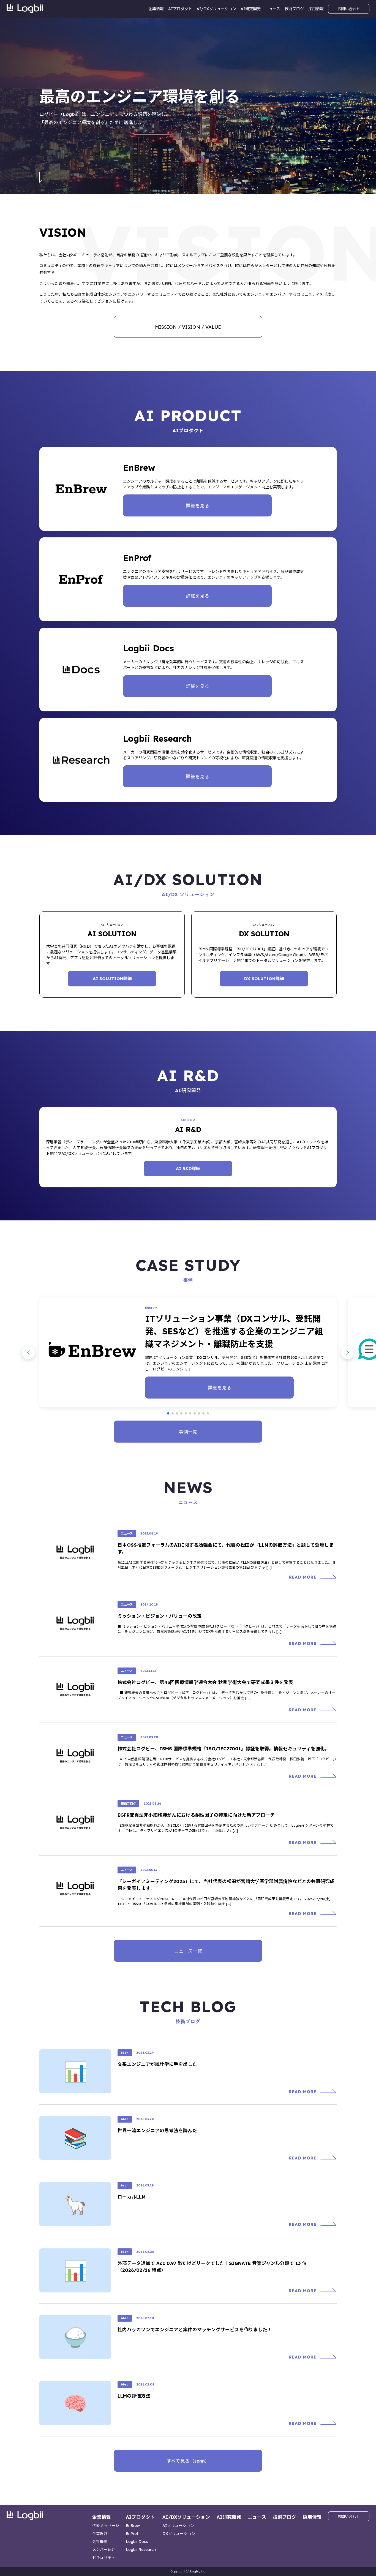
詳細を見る (197, 506)
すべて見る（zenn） (188, 2461)
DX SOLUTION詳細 (264, 979)
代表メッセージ (106, 2526)
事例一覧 (188, 1432)
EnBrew (133, 2526)
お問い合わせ (349, 9)
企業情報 (156, 9)
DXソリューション (179, 2534)
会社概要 (100, 2542)
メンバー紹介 (104, 2550)
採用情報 (316, 9)
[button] (168, 1413)
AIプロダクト (180, 9)
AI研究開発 (251, 9)
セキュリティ (104, 2558)
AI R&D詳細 (188, 1169)
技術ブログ (294, 9)
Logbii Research (141, 2550)
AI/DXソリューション (216, 9)
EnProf (132, 2534)
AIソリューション (178, 2526)
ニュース (273, 9)
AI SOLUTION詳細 (112, 979)
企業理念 (100, 2534)
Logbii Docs (137, 2542)
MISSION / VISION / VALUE (188, 327)
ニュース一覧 (188, 1951)
